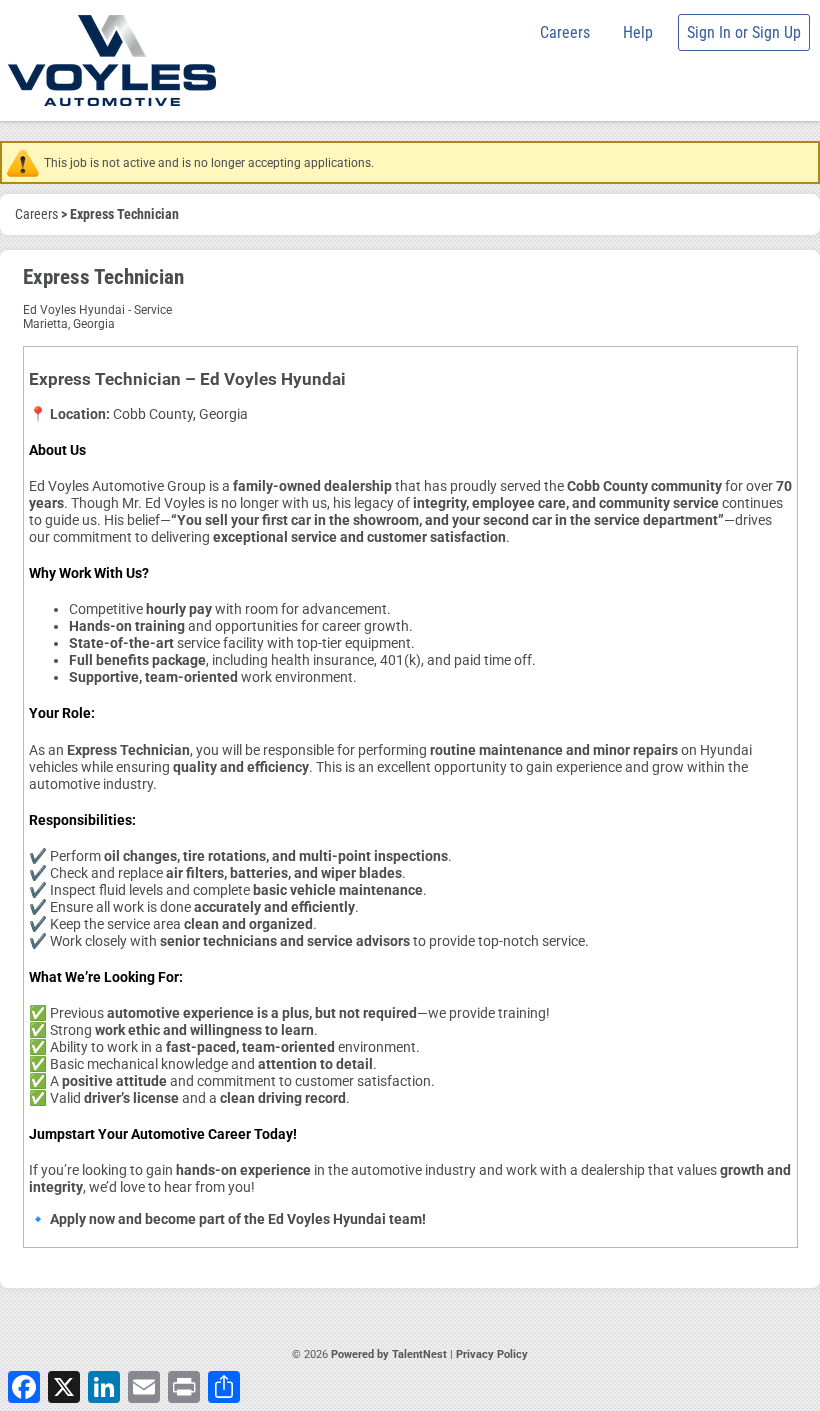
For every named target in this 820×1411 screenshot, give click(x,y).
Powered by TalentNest (390, 1354)
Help (638, 32)
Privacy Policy (492, 1354)
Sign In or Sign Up (744, 32)
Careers (565, 32)
